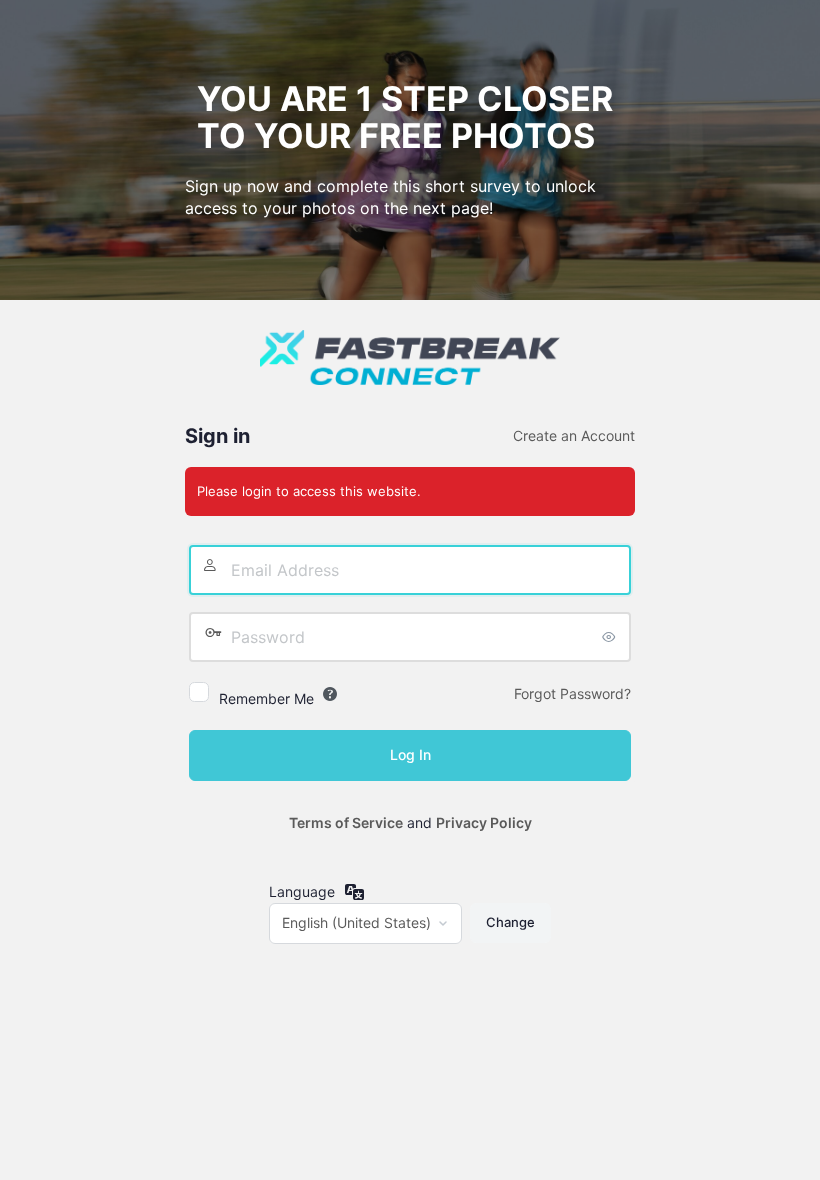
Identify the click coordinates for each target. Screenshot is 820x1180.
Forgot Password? (572, 693)
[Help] (330, 694)
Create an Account (574, 435)
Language (302, 891)
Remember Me (266, 698)
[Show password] (611, 637)
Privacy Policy (484, 822)
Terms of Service (346, 822)
